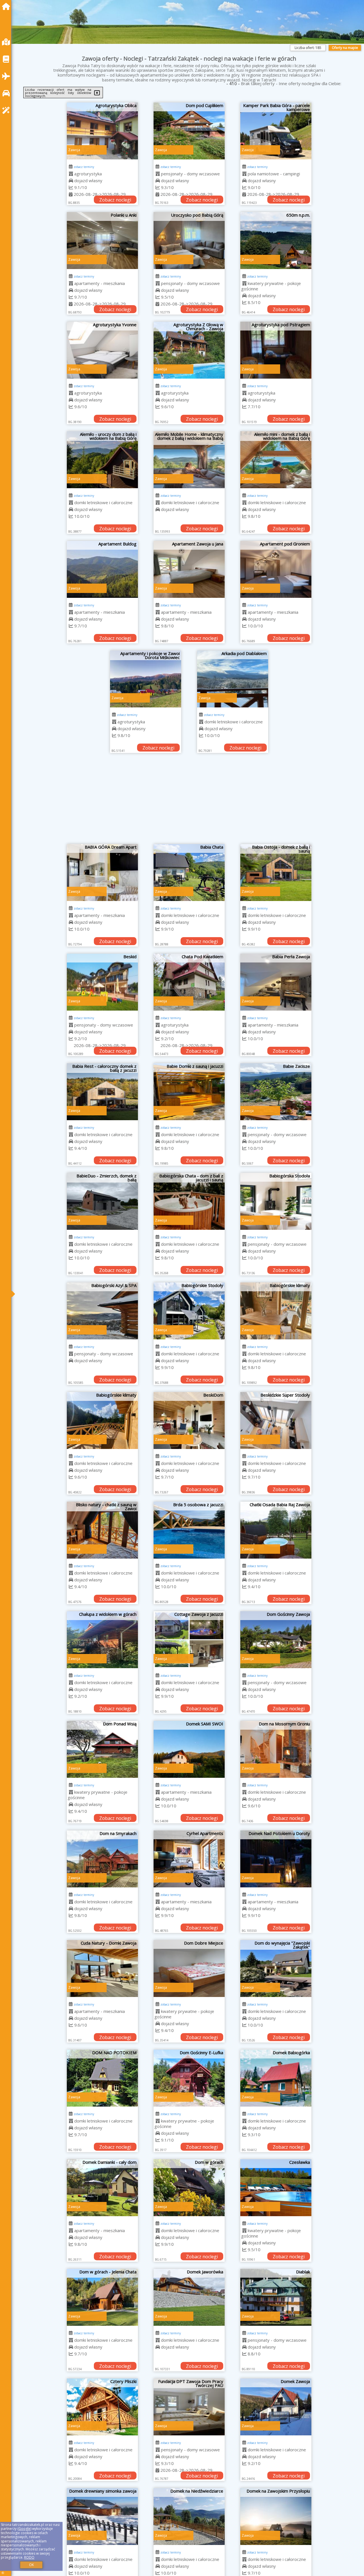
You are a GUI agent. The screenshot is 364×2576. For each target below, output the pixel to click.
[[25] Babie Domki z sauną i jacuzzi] (189, 1092)
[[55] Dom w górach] (189, 2188)
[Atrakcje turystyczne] (7, 110)
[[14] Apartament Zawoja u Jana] (189, 569)
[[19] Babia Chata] (189, 873)
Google (24, 2529)
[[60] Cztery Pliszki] (102, 2407)
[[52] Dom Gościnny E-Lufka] (189, 2078)
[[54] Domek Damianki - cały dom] (102, 2188)
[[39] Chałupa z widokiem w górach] (102, 1640)
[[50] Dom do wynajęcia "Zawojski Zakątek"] (276, 1969)
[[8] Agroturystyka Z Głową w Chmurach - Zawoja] (189, 350)
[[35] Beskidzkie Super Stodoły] (276, 1421)
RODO (29, 2557)
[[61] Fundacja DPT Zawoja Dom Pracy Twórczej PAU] (189, 2407)
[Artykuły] (7, 59)
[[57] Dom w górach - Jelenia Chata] (102, 2297)
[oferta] (71, 174)
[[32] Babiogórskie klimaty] (276, 1311)
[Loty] (7, 76)
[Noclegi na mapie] (7, 42)
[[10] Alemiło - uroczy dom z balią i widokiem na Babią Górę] (102, 460)
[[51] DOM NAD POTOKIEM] (102, 2078)
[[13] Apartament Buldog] (102, 569)
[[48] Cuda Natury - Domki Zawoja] (102, 1969)
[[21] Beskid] (102, 982)
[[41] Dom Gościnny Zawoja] (276, 1640)
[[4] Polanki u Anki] (102, 241)
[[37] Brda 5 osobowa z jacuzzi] (189, 1530)
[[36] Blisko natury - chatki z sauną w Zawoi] (102, 1530)
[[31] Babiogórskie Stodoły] (189, 1311)
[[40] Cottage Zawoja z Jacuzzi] (189, 1640)
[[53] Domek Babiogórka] (276, 2078)
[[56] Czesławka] (276, 2188)
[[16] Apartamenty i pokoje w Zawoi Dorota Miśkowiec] (146, 679)
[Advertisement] (189, 801)
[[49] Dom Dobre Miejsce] (189, 1969)
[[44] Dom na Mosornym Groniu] (276, 1749)
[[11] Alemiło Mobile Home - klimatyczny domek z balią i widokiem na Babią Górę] (189, 460)
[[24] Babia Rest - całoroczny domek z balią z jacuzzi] (102, 1092)
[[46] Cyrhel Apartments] (189, 1859)
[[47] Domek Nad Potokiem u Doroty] (276, 1859)
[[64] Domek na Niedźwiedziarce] (189, 2517)
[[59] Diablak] (276, 2297)
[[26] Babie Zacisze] (276, 1092)
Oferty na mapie (345, 48)
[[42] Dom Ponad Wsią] (102, 1749)
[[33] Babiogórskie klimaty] (102, 1421)
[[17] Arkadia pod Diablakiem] (233, 679)
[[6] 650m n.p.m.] (276, 241)
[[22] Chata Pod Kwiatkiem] (189, 982)
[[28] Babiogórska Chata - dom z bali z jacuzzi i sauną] (189, 1201)
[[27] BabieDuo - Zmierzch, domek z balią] (102, 1201)
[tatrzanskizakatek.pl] (7, 6)
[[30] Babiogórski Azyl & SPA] (102, 1311)
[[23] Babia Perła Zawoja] (276, 982)
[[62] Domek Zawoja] (276, 2407)
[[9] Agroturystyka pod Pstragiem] (276, 350)
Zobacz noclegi (115, 200)
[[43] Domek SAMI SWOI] (189, 1749)
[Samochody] (7, 93)
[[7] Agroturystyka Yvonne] (102, 350)
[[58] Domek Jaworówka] (189, 2297)
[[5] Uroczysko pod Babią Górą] (189, 241)
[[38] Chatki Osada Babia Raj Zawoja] (276, 1530)
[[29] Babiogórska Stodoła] (276, 1201)
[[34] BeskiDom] (189, 1421)
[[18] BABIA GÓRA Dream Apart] (102, 873)
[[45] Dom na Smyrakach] (102, 1859)
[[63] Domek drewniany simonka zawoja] (102, 2517)
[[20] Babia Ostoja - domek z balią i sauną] (276, 873)
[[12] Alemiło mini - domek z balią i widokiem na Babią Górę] (276, 460)
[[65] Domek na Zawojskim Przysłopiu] (276, 2517)
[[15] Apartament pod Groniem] (276, 569)
